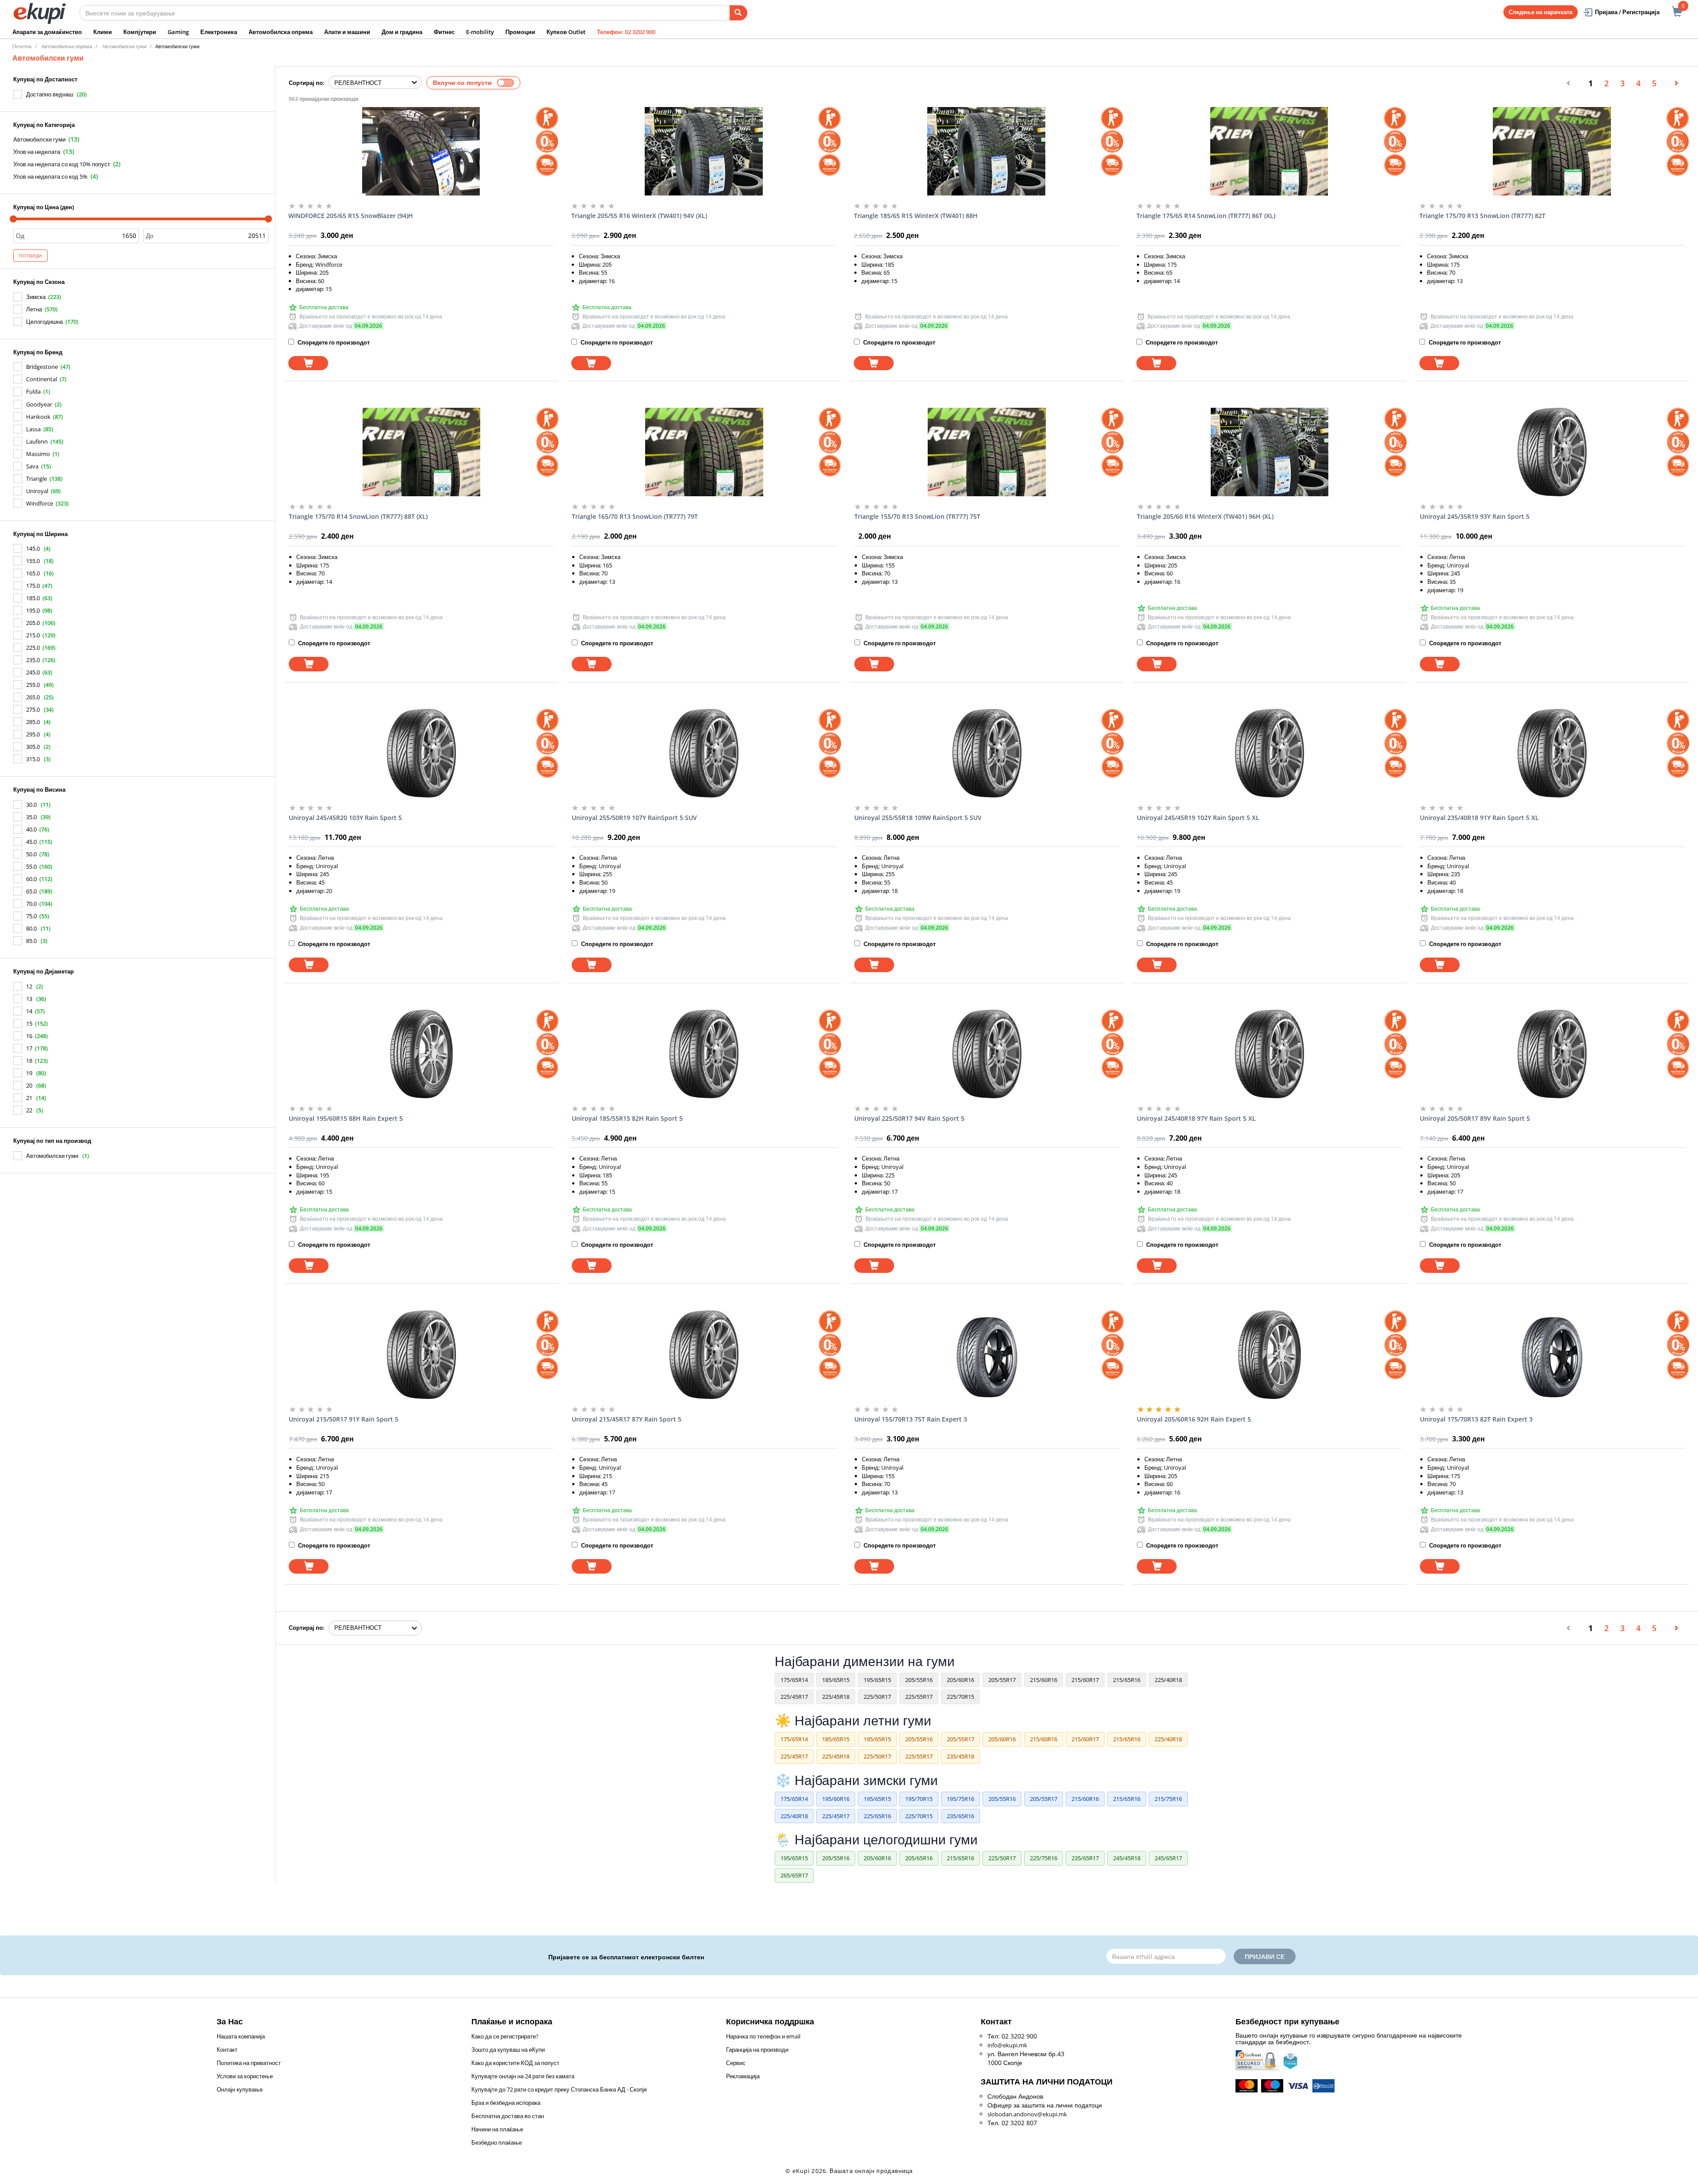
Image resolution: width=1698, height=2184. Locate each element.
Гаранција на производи (757, 2050)
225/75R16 (1044, 1858)
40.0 (31, 829)
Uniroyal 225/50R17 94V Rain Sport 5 (909, 1118)
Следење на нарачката (1541, 12)
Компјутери (140, 32)
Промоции (520, 32)
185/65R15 (836, 1680)
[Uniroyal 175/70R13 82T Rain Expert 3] (1552, 1355)
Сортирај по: (307, 83)
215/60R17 (1085, 1680)
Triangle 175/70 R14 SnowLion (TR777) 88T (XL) (358, 516)
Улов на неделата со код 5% (50, 176)
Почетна (22, 46)
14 (29, 1011)
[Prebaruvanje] (738, 13)
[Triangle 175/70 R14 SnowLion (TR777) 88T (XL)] (421, 452)
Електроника (219, 32)
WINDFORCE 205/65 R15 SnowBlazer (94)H (351, 216)
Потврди (31, 256)
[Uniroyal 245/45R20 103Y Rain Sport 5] (421, 753)
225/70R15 (960, 1697)
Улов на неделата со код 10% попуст (62, 164)
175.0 (33, 586)
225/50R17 (877, 1697)
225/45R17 (794, 1697)
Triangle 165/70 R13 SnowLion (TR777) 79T (635, 516)
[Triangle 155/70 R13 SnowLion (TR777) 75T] (987, 452)
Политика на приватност (249, 2063)
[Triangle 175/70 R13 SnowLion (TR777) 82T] (1552, 151)
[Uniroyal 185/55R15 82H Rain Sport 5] (704, 1054)
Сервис (736, 2063)
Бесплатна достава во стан (508, 2116)
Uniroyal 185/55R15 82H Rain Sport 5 (627, 1118)
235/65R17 (1085, 1858)
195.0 (33, 610)
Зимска (36, 297)
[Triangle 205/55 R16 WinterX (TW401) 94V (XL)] (704, 151)
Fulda (33, 391)
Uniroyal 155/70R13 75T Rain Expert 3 (911, 1419)
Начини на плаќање (497, 2129)
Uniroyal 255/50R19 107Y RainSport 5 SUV (634, 818)
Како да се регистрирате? (505, 2036)
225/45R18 (836, 1697)
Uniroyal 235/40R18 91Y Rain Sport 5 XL (1479, 818)
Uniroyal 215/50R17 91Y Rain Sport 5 (344, 1419)
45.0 (31, 842)
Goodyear (39, 404)
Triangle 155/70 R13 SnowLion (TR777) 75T (917, 516)
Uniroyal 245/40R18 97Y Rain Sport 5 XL (1196, 1118)
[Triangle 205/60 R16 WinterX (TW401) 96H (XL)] (1269, 452)
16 (29, 1036)
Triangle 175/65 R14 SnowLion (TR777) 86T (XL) (1206, 216)
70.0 (31, 904)
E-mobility (480, 32)
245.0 (33, 672)
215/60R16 (1044, 1680)
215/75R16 (1168, 1799)
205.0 (33, 623)
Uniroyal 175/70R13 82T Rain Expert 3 (1476, 1419)
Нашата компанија (241, 2036)
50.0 (31, 854)
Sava (32, 466)
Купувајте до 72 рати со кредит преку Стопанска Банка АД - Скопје (559, 2089)
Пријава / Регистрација (1627, 12)
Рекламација (743, 2076)
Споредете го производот (333, 342)
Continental (42, 379)
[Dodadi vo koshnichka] (308, 363)
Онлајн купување (240, 2089)
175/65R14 (794, 1680)
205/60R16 (960, 1680)
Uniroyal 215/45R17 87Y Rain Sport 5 (627, 1419)
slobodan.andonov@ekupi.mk (1027, 2114)
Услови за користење (245, 2076)
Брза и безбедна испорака (506, 2103)
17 (29, 1048)
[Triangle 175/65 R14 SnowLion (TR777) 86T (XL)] (1269, 151)
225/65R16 (877, 1816)
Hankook (38, 417)
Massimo (38, 454)
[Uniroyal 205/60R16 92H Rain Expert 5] (1269, 1355)
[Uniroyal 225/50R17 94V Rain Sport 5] (987, 1054)
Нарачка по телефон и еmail (763, 2036)
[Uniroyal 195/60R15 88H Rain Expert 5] (421, 1054)
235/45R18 (960, 1756)
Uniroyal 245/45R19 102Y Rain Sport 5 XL (1198, 818)
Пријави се (1265, 1956)
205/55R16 (919, 1680)
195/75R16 (960, 1799)
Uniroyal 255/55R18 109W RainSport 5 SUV (918, 818)
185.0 (33, 598)
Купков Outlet (566, 32)
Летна (34, 309)
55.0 (31, 866)
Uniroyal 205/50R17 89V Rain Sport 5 (1475, 1118)
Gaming (178, 32)
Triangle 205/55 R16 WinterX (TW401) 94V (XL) (639, 216)
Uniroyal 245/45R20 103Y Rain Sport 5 (345, 818)
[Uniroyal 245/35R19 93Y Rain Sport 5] (1552, 452)
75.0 (31, 916)
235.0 (33, 660)
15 (29, 1023)
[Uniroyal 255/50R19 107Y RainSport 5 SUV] (704, 753)
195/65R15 (877, 1680)
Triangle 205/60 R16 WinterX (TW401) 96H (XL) (1205, 516)
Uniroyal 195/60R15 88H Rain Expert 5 (346, 1118)
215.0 (33, 635)
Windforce (40, 503)
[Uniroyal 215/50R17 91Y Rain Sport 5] (421, 1355)
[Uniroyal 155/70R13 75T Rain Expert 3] (987, 1355)
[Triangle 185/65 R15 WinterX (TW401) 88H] (986, 151)
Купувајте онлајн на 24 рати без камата (523, 2076)
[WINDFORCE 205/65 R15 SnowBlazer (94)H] (421, 151)
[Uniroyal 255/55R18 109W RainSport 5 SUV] (987, 753)
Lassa (33, 429)
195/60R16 (836, 1799)
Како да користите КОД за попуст (515, 2063)
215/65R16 (1127, 1680)
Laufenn (37, 441)
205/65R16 (919, 1858)
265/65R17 (794, 1875)
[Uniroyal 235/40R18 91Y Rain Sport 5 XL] (1552, 753)
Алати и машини (347, 32)
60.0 (31, 879)
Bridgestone (42, 367)
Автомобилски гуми (39, 139)
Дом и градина (402, 32)
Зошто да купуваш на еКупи (508, 2050)
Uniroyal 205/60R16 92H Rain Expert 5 (1194, 1419)
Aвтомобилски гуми (124, 46)
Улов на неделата (37, 152)
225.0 (33, 648)
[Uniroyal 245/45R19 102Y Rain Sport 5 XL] (1269, 753)
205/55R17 (1002, 1680)
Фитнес (444, 32)
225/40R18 (1168, 1680)
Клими (103, 32)
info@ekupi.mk (1007, 2045)
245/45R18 (1127, 1858)
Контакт (227, 2050)
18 (29, 1061)
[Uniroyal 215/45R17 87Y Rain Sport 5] (704, 1355)
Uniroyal (37, 491)
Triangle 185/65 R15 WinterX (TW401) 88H (916, 216)
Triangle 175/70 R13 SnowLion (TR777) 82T (1482, 216)
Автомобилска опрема (281, 32)
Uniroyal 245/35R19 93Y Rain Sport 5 (1475, 516)
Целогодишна (44, 322)
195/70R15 (919, 1799)
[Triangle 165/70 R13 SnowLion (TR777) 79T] (704, 452)
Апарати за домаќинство (47, 32)
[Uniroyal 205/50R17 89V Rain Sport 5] (1552, 1054)
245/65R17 (1168, 1858)
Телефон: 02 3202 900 (626, 32)
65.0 (31, 891)
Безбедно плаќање (497, 2142)
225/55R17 (919, 1697)
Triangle (36, 479)
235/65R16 (960, 1816)
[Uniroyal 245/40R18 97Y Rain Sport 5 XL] (1269, 1054)
